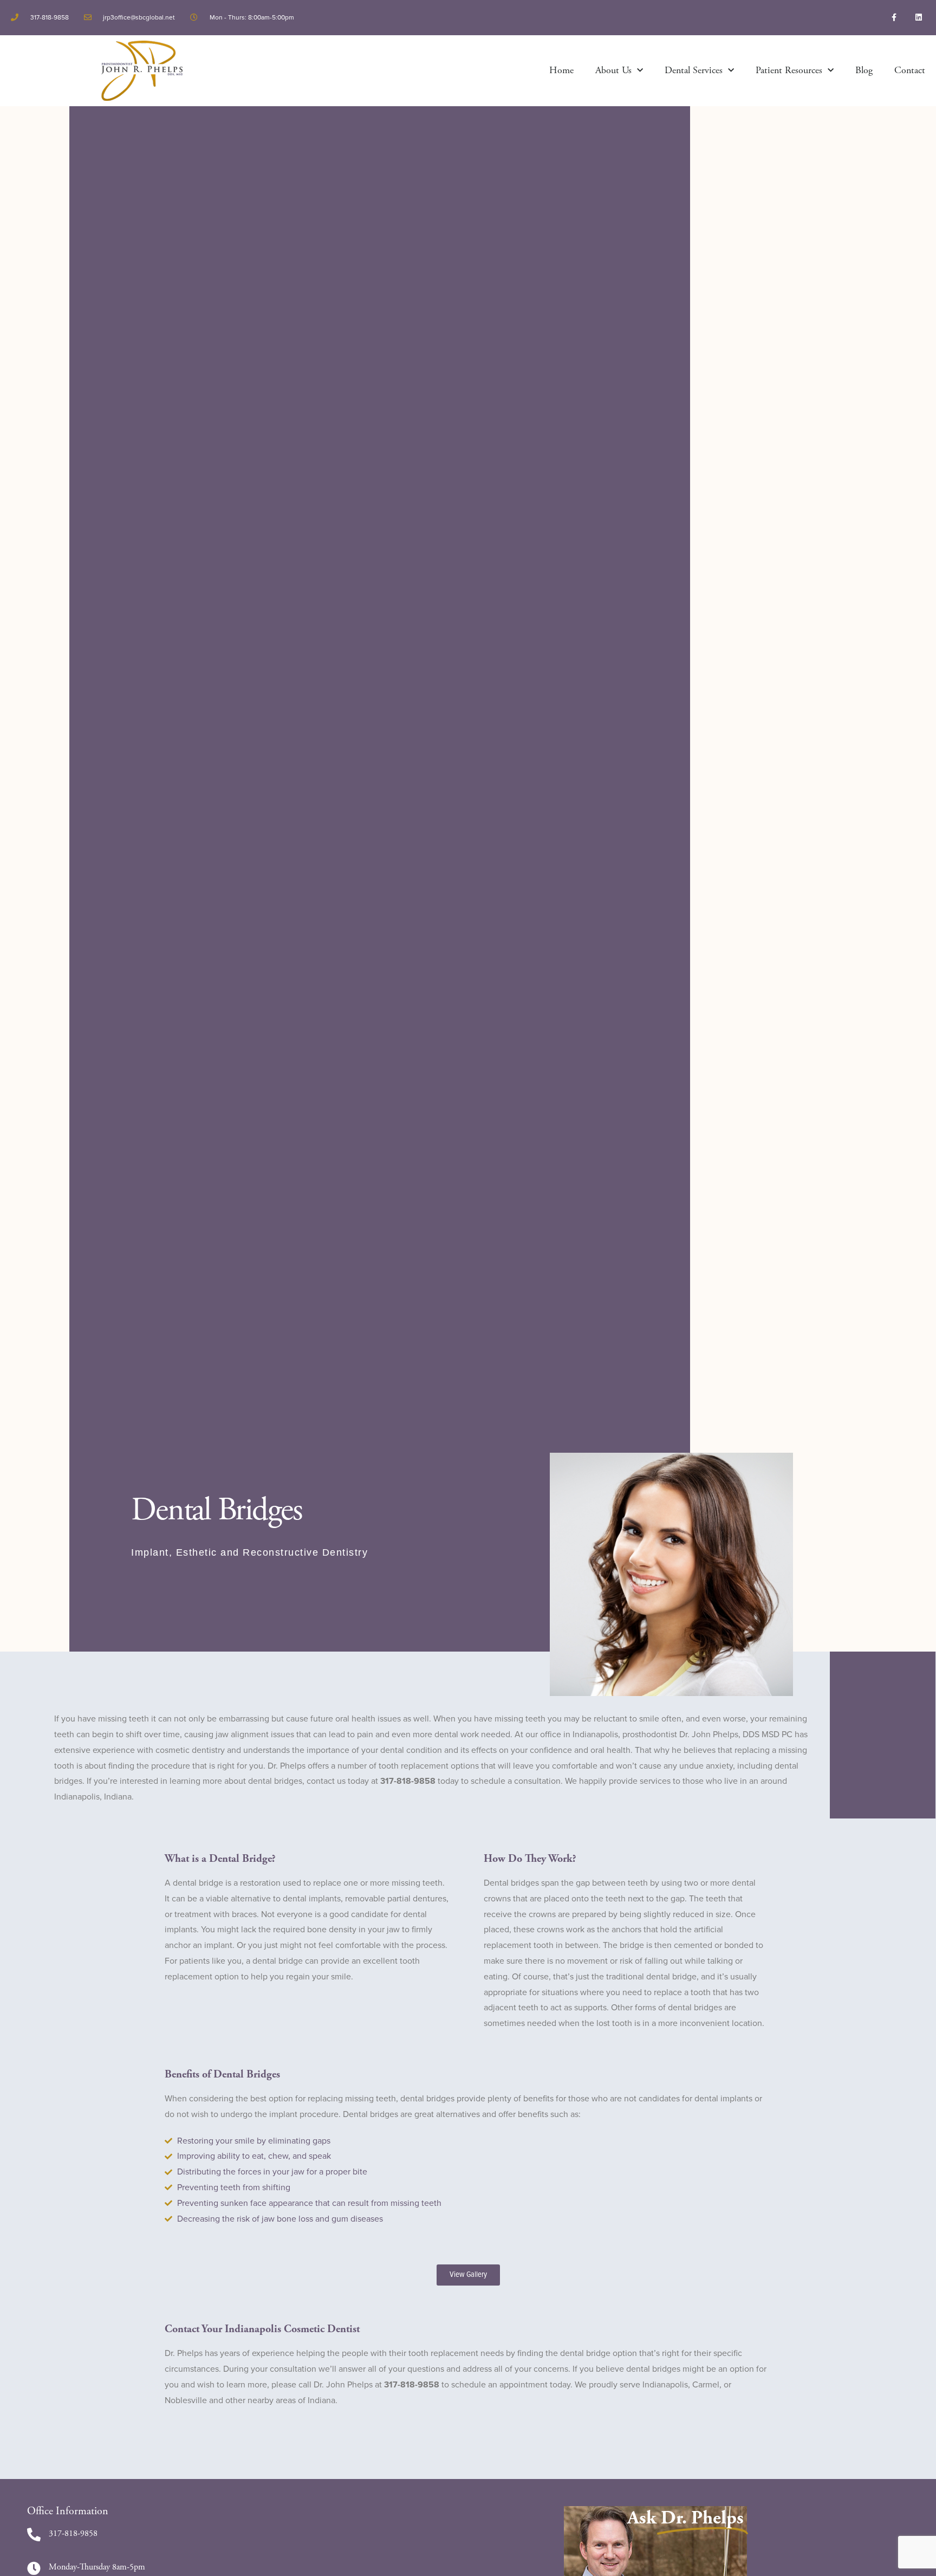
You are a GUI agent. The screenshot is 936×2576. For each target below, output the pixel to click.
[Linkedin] (918, 18)
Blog (864, 70)
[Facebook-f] (894, 18)
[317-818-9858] (34, 2535)
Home (561, 70)
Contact (910, 70)
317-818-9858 (73, 2533)
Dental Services (694, 70)
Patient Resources (789, 70)
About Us (613, 70)
